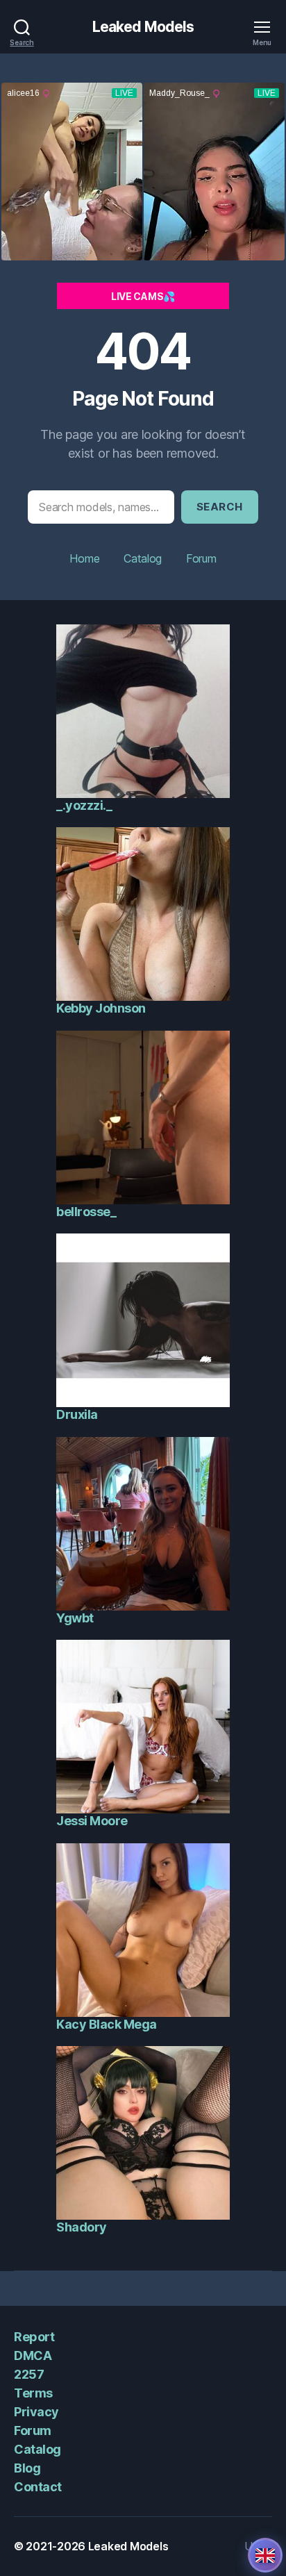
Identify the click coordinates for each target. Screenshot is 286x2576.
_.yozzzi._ (84, 805)
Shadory (82, 2227)
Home (84, 558)
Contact (38, 2487)
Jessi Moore (92, 1821)
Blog (27, 2468)
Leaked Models (143, 27)
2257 (29, 2374)
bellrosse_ (86, 1212)
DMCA (33, 2355)
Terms (33, 2393)
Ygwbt (75, 1618)
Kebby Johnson (101, 1008)
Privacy (36, 2412)
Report (34, 2337)
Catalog (143, 558)
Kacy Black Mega (107, 2024)
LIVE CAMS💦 (143, 296)
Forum (201, 558)
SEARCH (220, 507)
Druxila (77, 1414)
